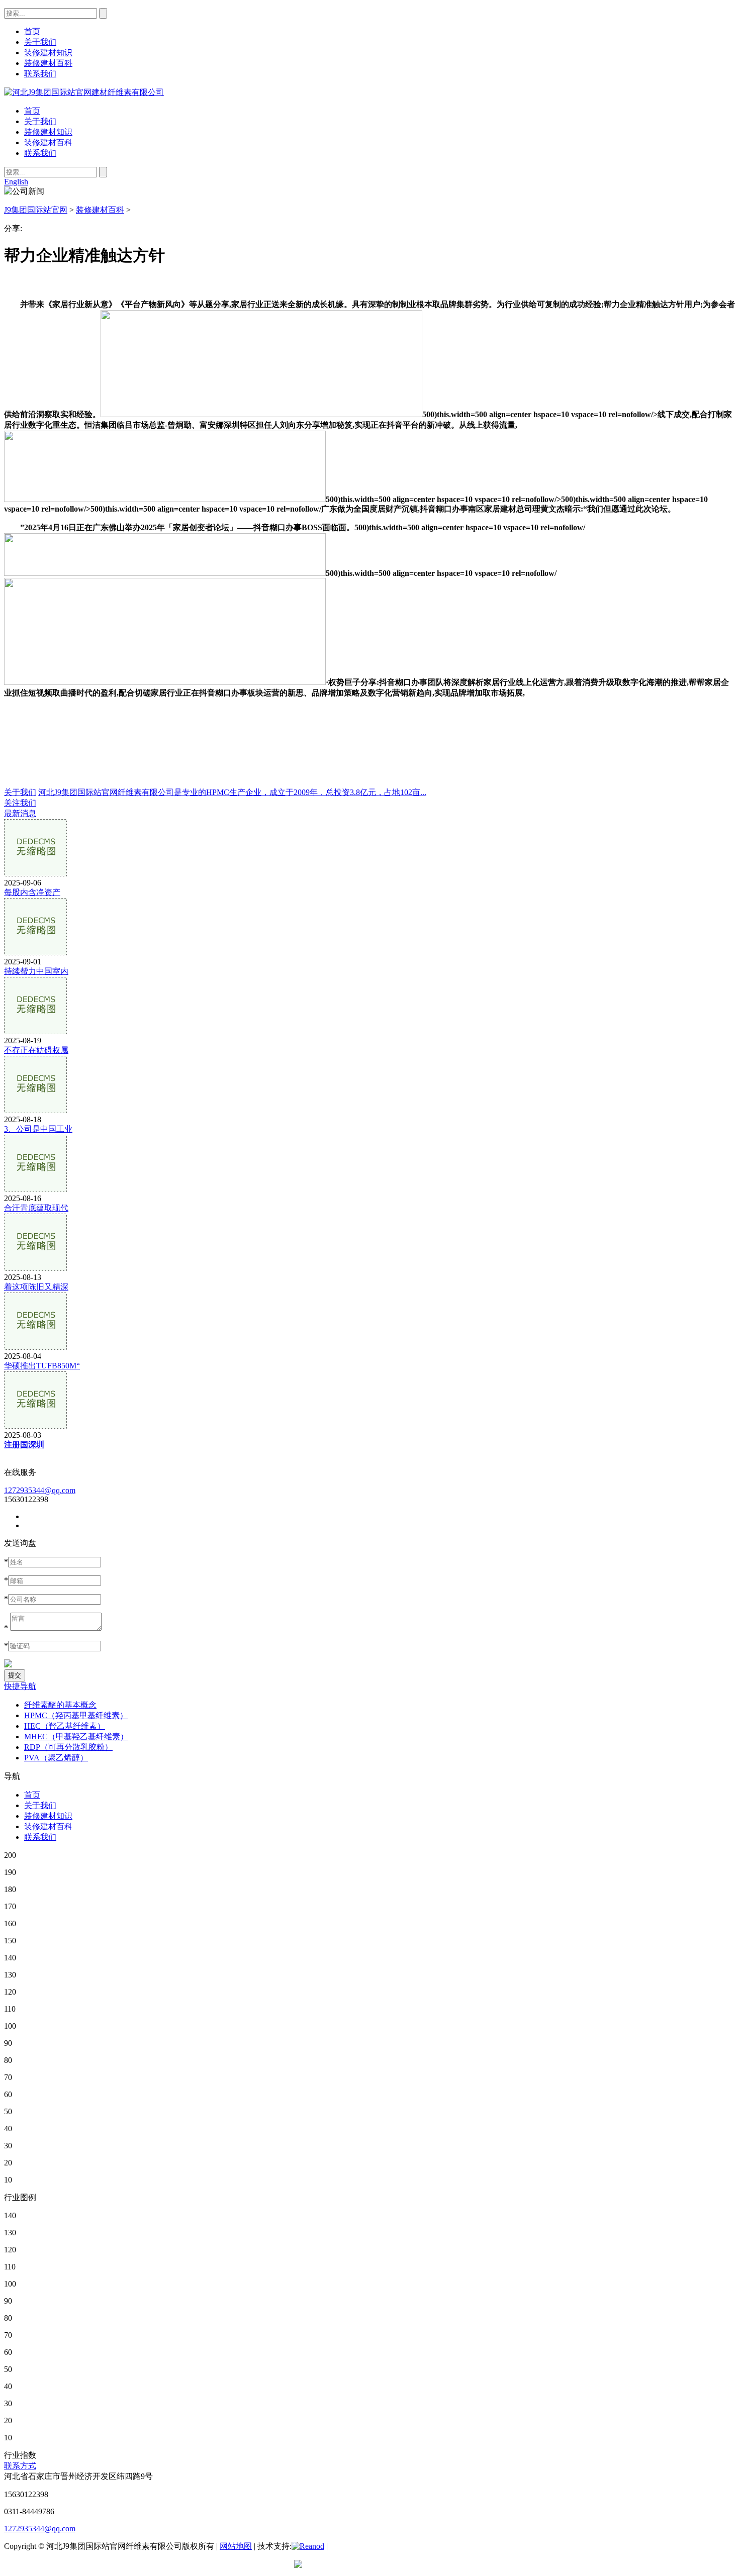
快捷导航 (20, 1686)
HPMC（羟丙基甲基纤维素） (76, 1715)
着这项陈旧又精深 (36, 1287)
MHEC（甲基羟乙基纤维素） (76, 1737)
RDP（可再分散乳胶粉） (68, 1747)
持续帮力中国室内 (36, 971)
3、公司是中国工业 (38, 1129)
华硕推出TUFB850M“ (42, 1366)
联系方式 (20, 2466)
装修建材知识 (48, 132)
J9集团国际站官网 (36, 210)
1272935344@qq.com (40, 1490)
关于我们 (40, 121)
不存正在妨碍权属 (36, 1050)
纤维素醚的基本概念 (60, 1705)
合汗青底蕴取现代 (36, 1208)
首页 (32, 111)
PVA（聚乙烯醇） (56, 1758)
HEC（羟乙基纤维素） (65, 1726)
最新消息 (20, 813)
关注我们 (20, 803)
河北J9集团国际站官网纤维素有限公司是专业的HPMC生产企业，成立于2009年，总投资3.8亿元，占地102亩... (232, 792)
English (16, 182)
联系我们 (40, 153)
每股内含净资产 (32, 892)
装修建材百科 (48, 142)
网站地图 (236, 2546)
